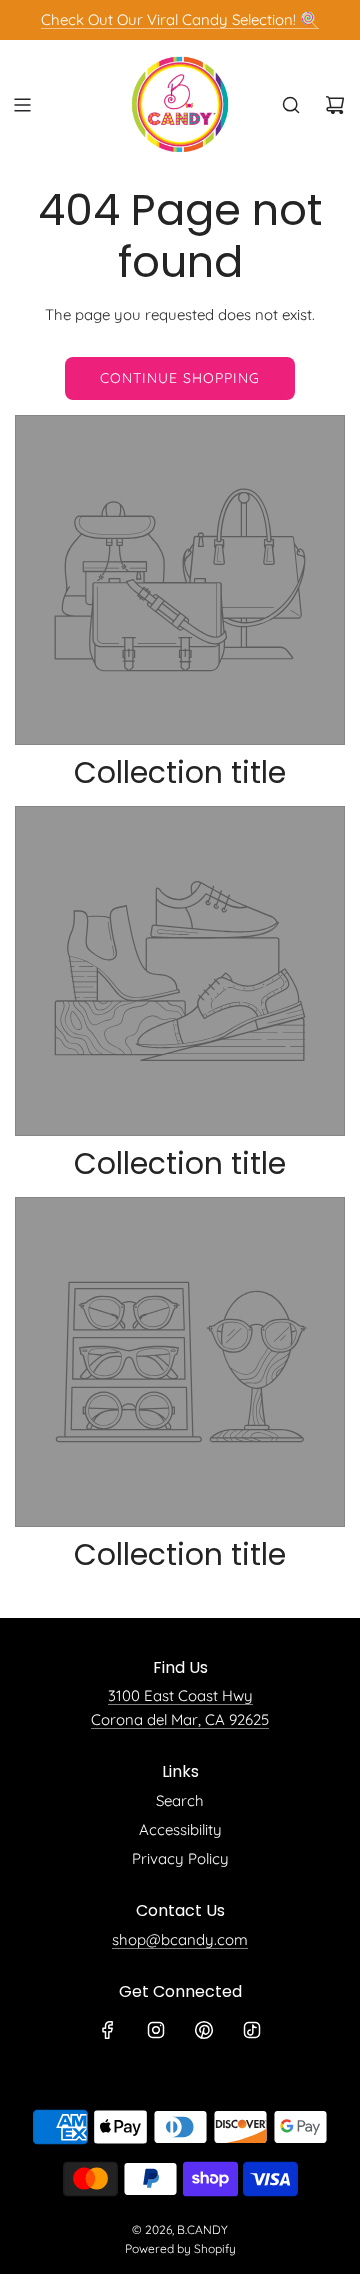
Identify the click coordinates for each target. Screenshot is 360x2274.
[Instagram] (156, 2030)
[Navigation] (22, 105)
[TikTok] (252, 2030)
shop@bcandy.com (180, 1939)
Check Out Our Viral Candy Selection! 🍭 (180, 19)
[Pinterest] (204, 2030)
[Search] (291, 105)
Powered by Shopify (180, 2248)
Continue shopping (180, 378)
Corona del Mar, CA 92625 (180, 1719)
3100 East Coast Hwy (180, 1695)
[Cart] (335, 105)
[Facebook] (108, 2030)
